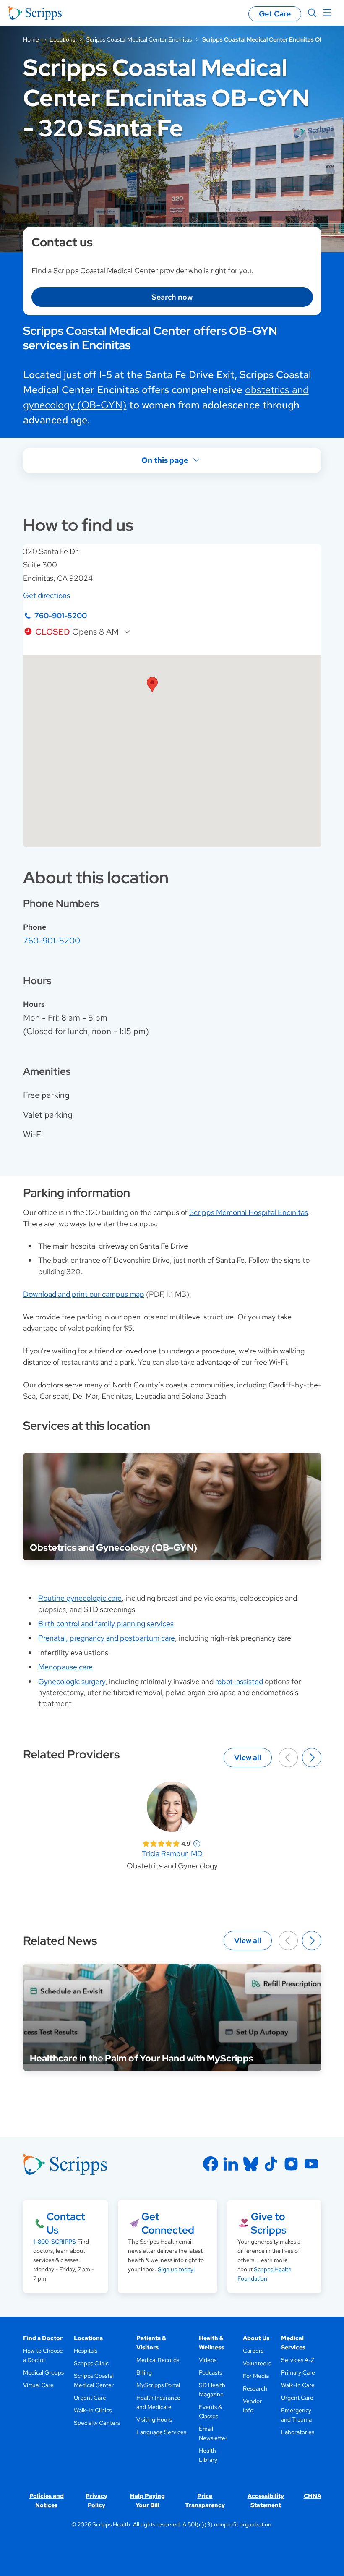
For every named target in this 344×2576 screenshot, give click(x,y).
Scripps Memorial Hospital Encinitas (249, 1212)
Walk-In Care (298, 2385)
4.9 (186, 1844)
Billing (144, 2372)
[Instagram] (291, 2164)
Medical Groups (43, 2372)
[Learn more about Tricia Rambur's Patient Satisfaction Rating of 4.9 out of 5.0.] (161, 1844)
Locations (62, 39)
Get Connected (168, 2223)
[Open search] (312, 13)
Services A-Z (298, 2360)
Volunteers (257, 2363)
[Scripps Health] (35, 13)
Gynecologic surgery (72, 1681)
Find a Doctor (43, 2338)
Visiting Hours (154, 2419)
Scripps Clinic (91, 2363)
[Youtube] (311, 2164)
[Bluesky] (251, 2164)
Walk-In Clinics (93, 2410)
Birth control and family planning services (106, 1624)
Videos (208, 2360)
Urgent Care (90, 2398)
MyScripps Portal (158, 2385)
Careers (253, 2351)
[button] (152, 685)
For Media (256, 2376)
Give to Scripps (268, 2223)
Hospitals (86, 2351)
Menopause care (65, 1667)
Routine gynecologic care (80, 1598)
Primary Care (298, 2372)
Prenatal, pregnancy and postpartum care (107, 1638)
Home (31, 39)
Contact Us (66, 2223)
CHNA (313, 2496)
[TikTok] (271, 2164)
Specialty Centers (97, 2423)
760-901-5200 (61, 615)
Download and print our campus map (84, 1294)
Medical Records (158, 2360)
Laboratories (298, 2432)
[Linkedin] (231, 2164)
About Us (256, 2338)
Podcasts (210, 2372)
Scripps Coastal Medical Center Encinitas (139, 39)
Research (255, 2388)
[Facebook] (211, 2164)
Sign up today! (176, 2269)
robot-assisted (239, 1681)
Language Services (161, 2432)
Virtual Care (38, 2385)
